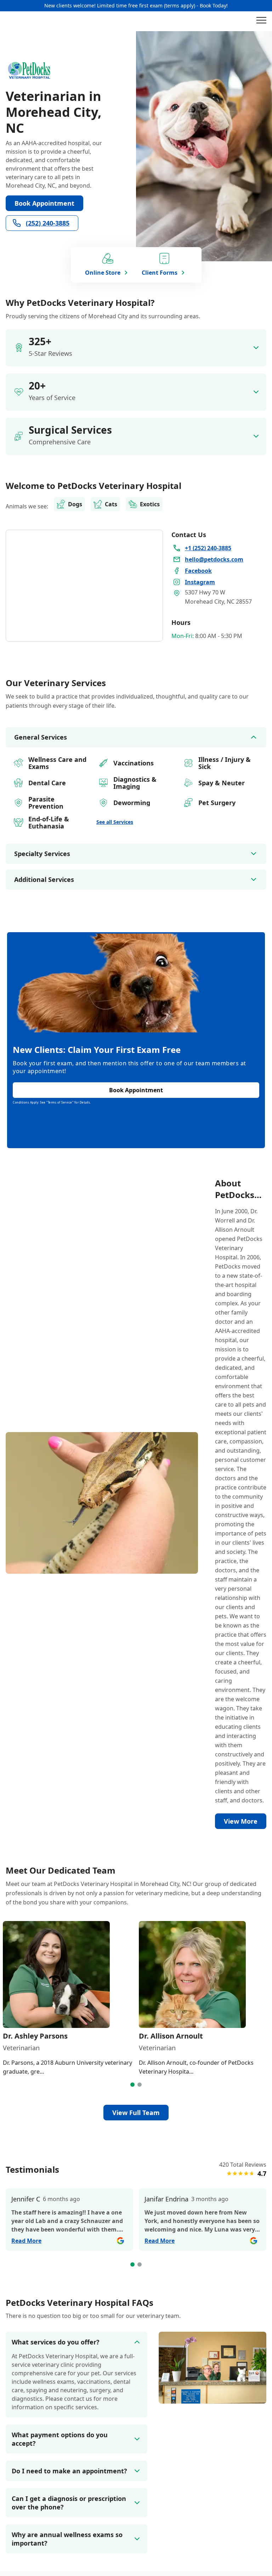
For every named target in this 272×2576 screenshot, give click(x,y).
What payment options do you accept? (60, 2439)
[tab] (132, 2085)
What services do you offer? (56, 2342)
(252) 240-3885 (48, 223)
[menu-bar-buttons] (261, 21)
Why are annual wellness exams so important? (67, 2539)
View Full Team (136, 2113)
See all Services (115, 822)
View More (241, 1821)
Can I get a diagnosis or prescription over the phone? (69, 2503)
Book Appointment (44, 203)
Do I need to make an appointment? (69, 2471)
